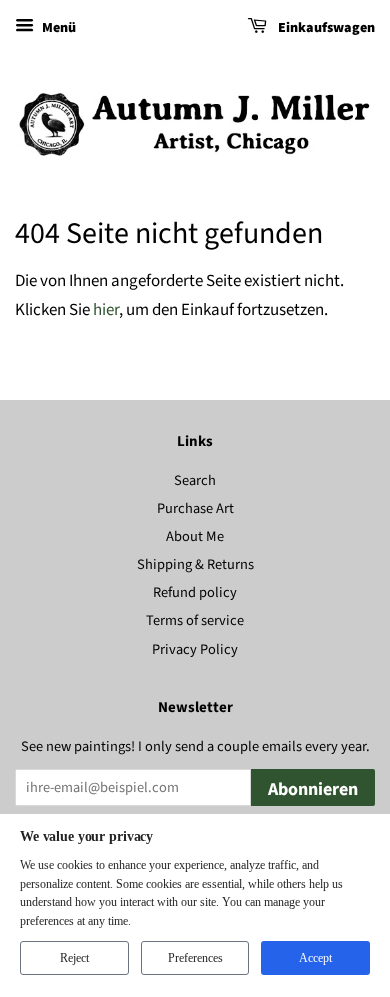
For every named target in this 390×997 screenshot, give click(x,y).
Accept (315, 958)
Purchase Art (195, 508)
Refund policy (195, 592)
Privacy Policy (195, 649)
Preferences (195, 958)
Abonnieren (313, 789)
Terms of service (195, 620)
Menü (57, 28)
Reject (74, 958)
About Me (195, 536)
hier (106, 310)
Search (195, 480)
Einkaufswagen (325, 28)
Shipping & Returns (195, 564)
